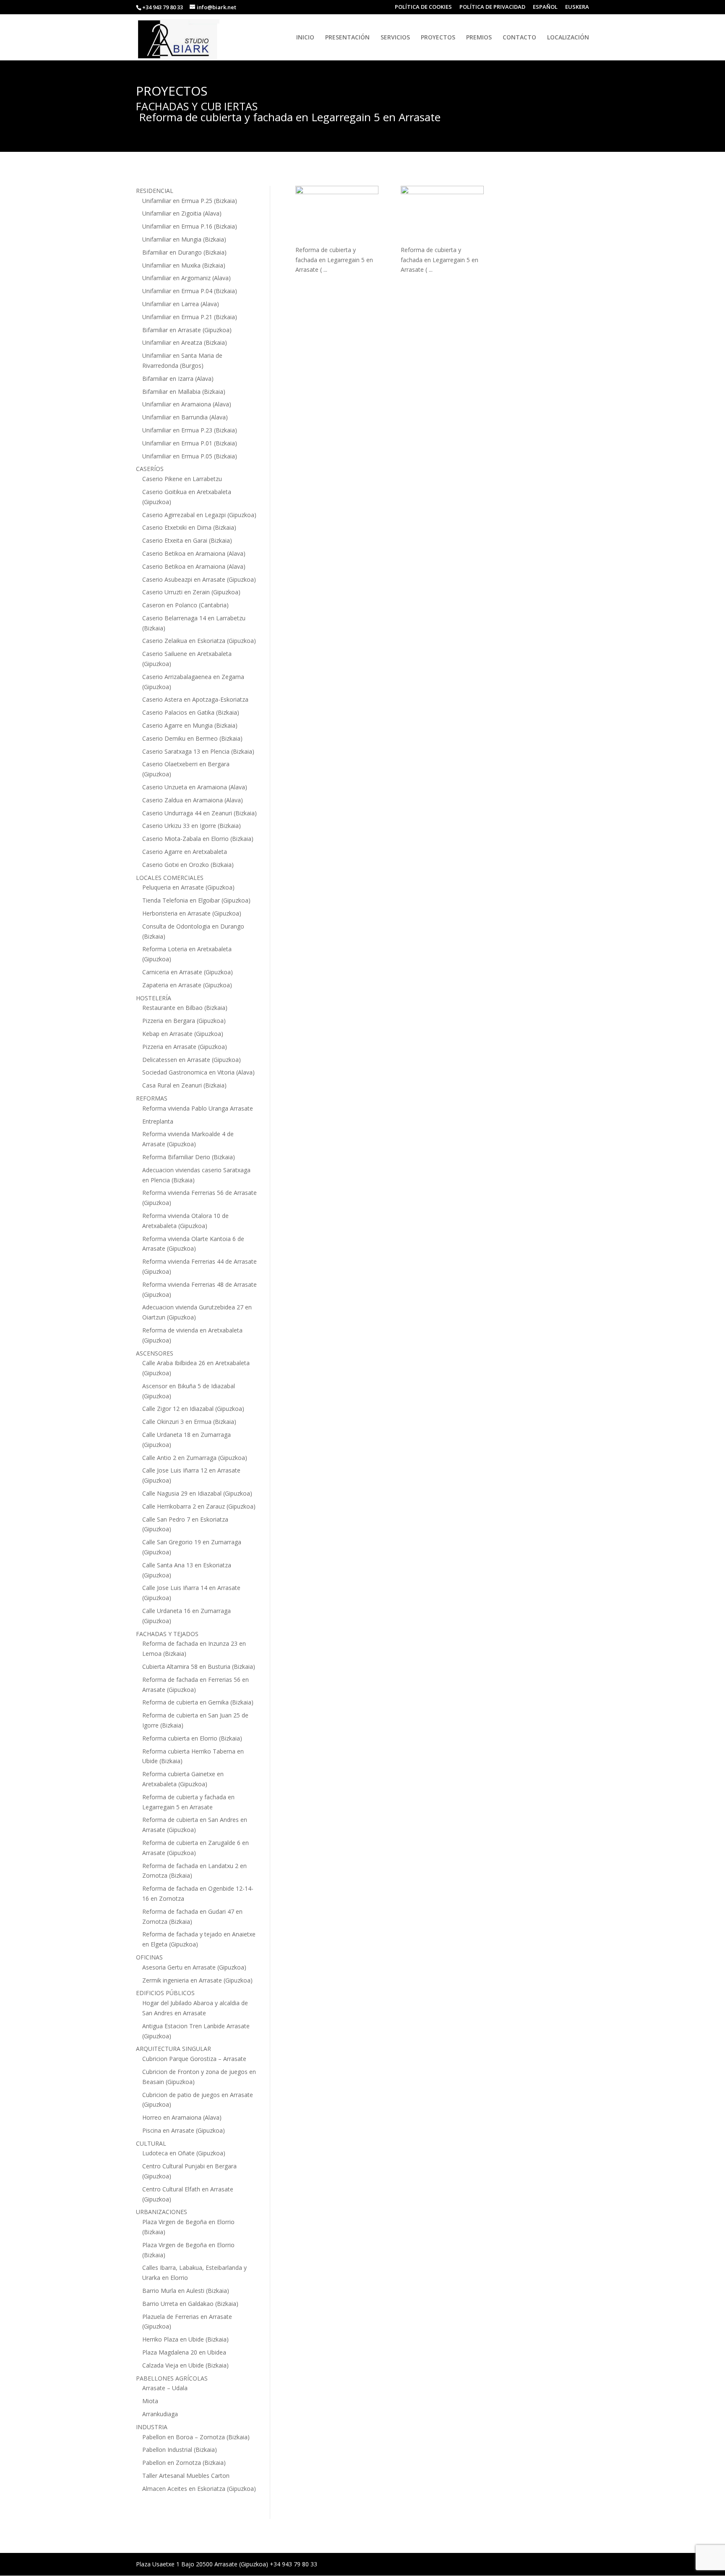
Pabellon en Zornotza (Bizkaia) (184, 2463)
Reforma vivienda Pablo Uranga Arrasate (198, 1108)
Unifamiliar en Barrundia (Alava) (185, 417)
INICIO (305, 38)
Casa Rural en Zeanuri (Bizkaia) (184, 1085)
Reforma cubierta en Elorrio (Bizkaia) (192, 1738)
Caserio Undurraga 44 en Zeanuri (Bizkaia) (200, 813)
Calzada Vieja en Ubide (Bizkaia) (185, 2365)
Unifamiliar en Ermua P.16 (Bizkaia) (190, 226)
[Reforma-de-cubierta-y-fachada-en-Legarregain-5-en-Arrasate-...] (337, 215)
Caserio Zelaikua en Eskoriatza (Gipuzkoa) (199, 641)
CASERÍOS (150, 469)
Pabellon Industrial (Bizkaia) (180, 2450)
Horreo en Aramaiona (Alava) (182, 2117)
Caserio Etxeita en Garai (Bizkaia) (187, 540)
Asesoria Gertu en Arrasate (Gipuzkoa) (194, 1967)
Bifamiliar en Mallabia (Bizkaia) (184, 392)
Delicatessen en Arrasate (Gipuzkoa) (192, 1060)
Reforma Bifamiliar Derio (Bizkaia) (189, 1157)
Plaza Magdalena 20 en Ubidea (184, 2352)
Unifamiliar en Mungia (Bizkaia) (184, 239)
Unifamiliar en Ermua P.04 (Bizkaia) (190, 291)
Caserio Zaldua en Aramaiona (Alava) (193, 800)
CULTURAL (151, 2143)
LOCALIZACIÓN (568, 38)
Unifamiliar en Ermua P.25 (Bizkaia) (190, 201)
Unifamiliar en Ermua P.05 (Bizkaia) (190, 456)
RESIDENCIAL (155, 191)
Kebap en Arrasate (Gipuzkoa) (183, 1034)
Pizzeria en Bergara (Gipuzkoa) (184, 1021)
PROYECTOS (438, 38)
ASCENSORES (155, 1353)
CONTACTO (519, 38)
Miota (150, 2401)
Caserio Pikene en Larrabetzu (182, 479)
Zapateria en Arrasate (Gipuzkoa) (187, 985)
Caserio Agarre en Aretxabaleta (185, 852)
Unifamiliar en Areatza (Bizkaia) (185, 342)
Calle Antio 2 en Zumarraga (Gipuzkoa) (195, 1458)
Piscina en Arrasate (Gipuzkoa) (184, 2130)
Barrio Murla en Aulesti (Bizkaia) (186, 2291)
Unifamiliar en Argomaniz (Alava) (186, 278)
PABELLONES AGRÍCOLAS (172, 2378)
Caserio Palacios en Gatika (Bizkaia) (191, 712)
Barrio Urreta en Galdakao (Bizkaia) (190, 2304)
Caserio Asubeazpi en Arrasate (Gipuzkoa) (199, 579)
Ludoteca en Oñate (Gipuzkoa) (184, 2153)
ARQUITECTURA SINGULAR (173, 2049)
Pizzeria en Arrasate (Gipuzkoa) (185, 1047)
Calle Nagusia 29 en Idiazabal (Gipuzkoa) (197, 1493)
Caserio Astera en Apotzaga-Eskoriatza (195, 699)
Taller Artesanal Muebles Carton (186, 2476)
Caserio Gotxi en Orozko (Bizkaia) (188, 865)
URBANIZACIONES (162, 2212)
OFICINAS (149, 1957)
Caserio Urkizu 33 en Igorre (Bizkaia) (192, 826)
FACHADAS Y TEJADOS (167, 1634)
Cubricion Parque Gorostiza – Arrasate (194, 2059)
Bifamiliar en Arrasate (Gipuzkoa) (187, 330)
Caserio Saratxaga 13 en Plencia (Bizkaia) (198, 751)
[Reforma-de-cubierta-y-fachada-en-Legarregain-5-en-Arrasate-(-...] (442, 215)
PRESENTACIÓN (347, 38)
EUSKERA (577, 7)
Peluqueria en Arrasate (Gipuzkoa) (188, 887)
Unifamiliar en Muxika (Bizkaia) (184, 265)
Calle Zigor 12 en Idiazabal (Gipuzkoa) (193, 1409)
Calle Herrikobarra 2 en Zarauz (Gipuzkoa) (199, 1506)
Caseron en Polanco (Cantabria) (185, 605)
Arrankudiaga (160, 2414)
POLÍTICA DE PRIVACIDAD (492, 7)
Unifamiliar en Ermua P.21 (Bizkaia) (190, 317)
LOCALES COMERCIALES (170, 878)
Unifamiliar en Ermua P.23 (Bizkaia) (190, 430)
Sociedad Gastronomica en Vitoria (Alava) (198, 1072)
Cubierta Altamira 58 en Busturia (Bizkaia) (199, 1667)
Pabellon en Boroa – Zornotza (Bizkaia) (196, 2437)
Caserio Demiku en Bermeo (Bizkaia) (192, 738)
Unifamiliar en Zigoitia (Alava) (182, 213)
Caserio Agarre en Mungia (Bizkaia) (190, 725)
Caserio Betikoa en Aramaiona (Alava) (194, 553)
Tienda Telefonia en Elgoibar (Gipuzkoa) (196, 900)
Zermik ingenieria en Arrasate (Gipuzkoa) (197, 1980)
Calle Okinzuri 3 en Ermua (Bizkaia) (189, 1422)
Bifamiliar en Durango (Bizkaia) (184, 252)
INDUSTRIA (152, 2427)
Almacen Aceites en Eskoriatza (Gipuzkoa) (199, 2489)
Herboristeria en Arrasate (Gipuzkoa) (192, 913)
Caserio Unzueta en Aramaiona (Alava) (195, 787)
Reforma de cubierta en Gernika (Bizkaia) (198, 1702)
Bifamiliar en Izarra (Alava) (178, 379)
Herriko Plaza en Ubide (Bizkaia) (185, 2339)
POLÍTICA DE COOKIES (423, 7)
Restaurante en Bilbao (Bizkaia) (185, 1008)
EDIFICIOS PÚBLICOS (165, 1993)
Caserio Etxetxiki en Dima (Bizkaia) (189, 527)
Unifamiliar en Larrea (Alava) (181, 304)
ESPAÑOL (545, 7)
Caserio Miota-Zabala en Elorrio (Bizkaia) (198, 839)
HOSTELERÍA (154, 998)
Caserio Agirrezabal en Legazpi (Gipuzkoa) (199, 515)
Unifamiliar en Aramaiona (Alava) (187, 404)
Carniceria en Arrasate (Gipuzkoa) (188, 972)
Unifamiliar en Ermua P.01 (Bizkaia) (190, 443)
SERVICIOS (395, 38)
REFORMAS (152, 1098)
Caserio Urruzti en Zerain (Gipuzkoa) (191, 592)
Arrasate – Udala (165, 2388)
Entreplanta (158, 1121)
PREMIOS (479, 38)
